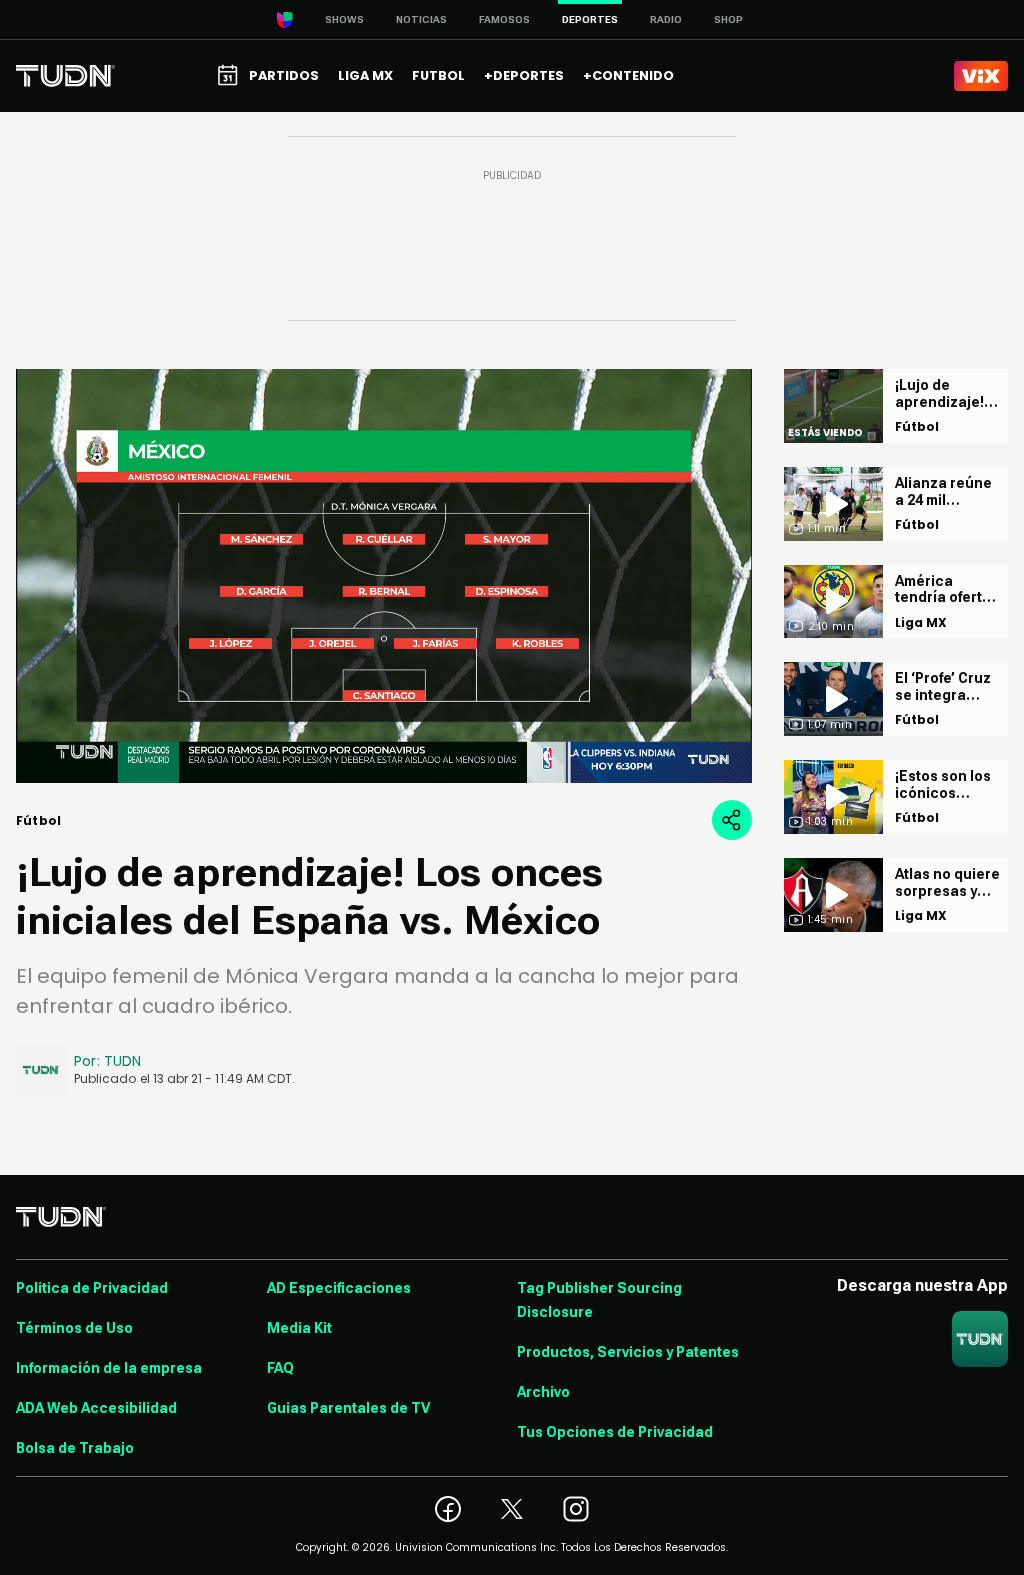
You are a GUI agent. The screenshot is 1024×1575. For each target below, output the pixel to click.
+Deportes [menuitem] (524, 75)
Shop (728, 19)
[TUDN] (65, 76)
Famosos (504, 19)
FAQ (280, 1368)
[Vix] (981, 76)
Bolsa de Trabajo (75, 1448)
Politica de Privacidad (92, 1288)
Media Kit (299, 1328)
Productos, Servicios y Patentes (628, 1352)
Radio (666, 19)
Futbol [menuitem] (438, 75)
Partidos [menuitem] (284, 75)
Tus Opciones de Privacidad (615, 1432)
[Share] (732, 820)
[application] (384, 576)
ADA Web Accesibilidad (96, 1408)
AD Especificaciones (339, 1288)
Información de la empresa (109, 1368)
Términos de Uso (74, 1328)
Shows (344, 19)
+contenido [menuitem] (628, 75)
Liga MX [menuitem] (365, 75)
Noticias (421, 19)
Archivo (543, 1392)
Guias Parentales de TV (348, 1408)
